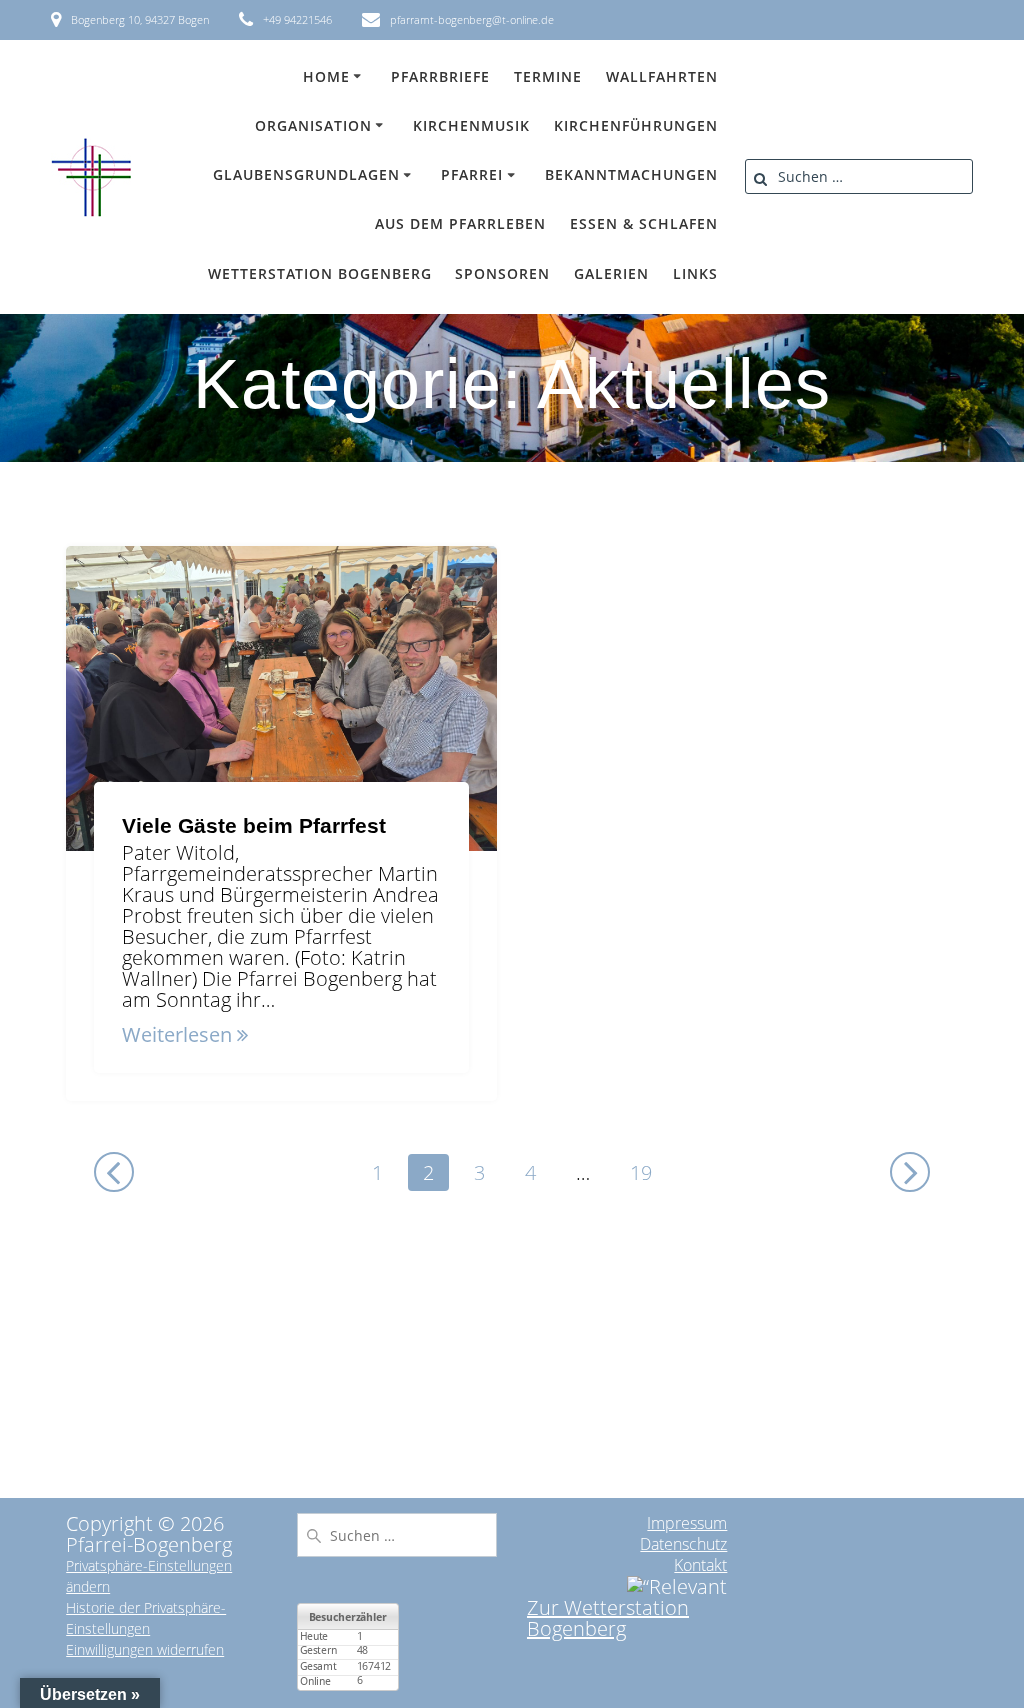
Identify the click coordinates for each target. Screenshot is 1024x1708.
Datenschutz (683, 1544)
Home (326, 76)
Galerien (611, 273)
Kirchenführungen (636, 125)
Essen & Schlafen (644, 223)
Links (695, 273)
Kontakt (700, 1565)
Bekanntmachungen (631, 174)
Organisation (313, 125)
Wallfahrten (662, 76)
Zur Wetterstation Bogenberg (608, 1618)
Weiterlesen (177, 1034)
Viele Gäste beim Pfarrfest (254, 825)
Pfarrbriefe (440, 76)
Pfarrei (472, 174)
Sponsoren (502, 273)
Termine (548, 76)
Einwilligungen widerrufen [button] (145, 1649)
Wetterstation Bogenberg (320, 273)
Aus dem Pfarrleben (460, 223)
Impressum (687, 1523)
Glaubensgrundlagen (306, 174)
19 (648, 1172)
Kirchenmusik (471, 125)
